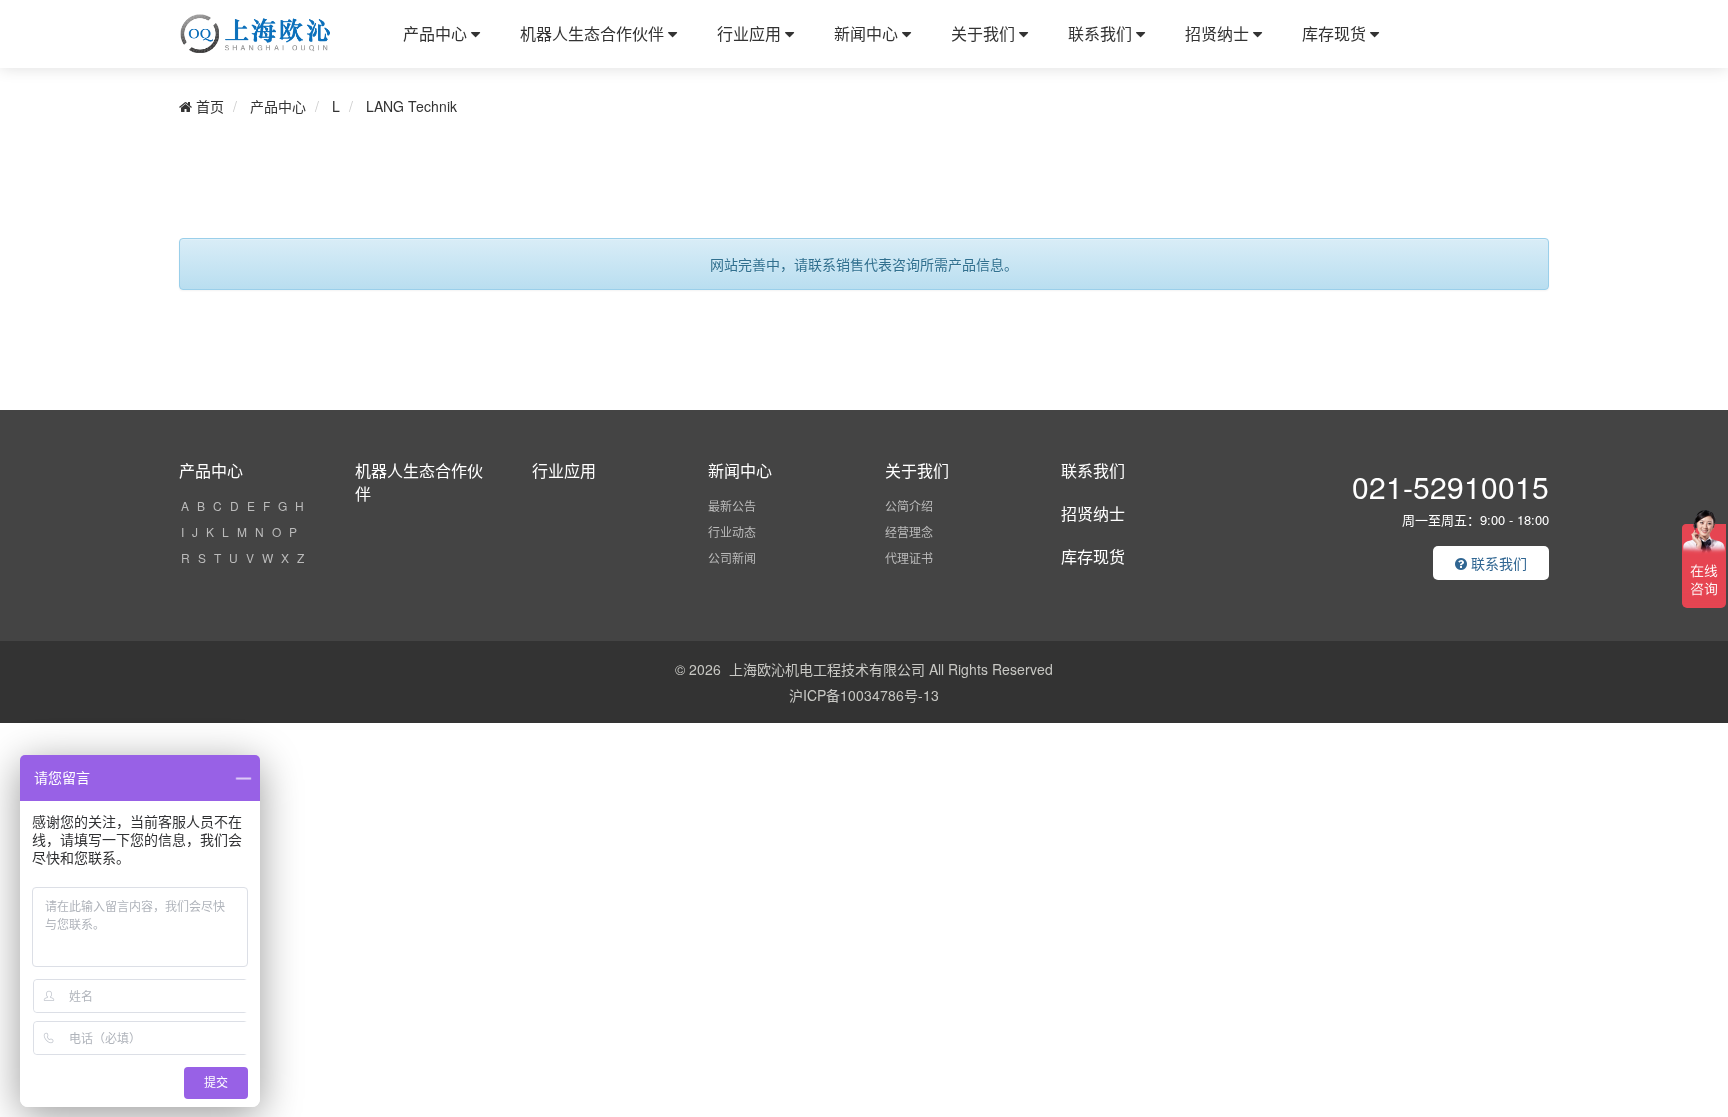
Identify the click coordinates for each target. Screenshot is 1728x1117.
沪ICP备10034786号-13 (864, 695)
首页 (208, 106)
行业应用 (751, 33)
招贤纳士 (1219, 33)
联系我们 (1102, 33)
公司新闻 (732, 557)
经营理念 (909, 531)
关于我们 (985, 33)
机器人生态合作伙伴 (594, 33)
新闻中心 (868, 33)
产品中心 (437, 33)
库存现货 (1336, 33)
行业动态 (732, 531)
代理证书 (909, 557)
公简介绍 (909, 505)
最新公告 (732, 505)
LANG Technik (411, 106)
